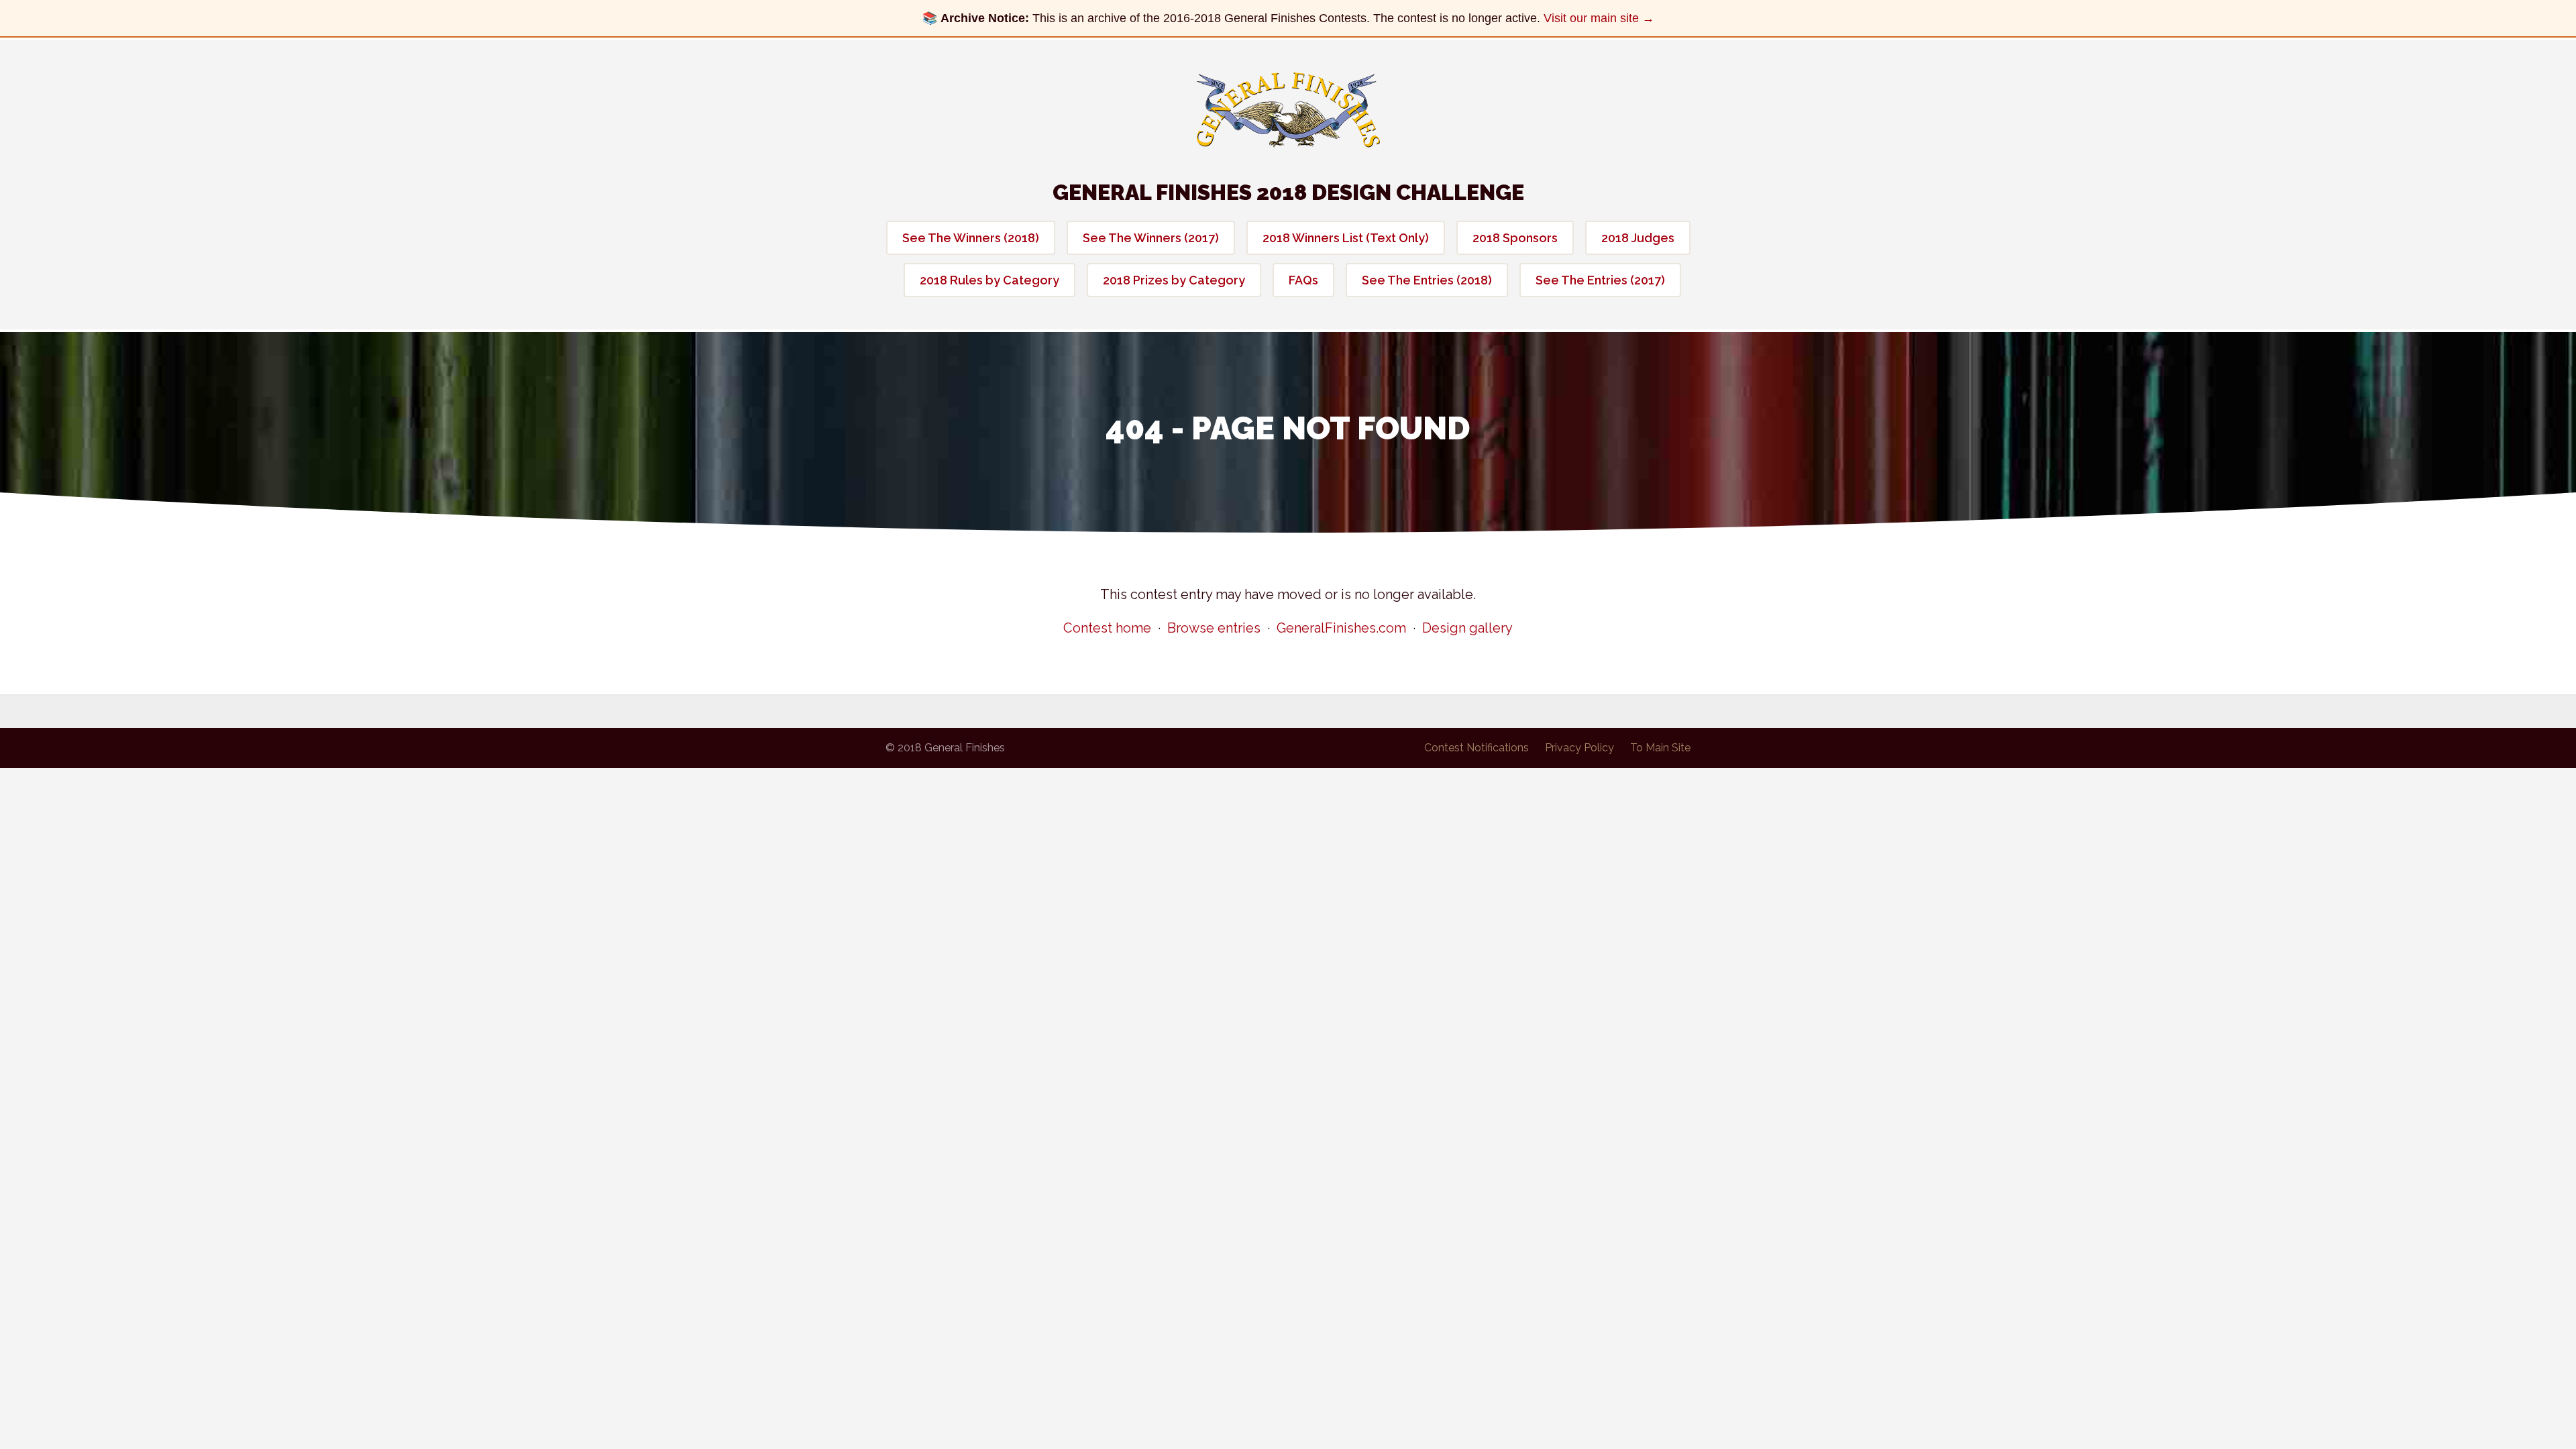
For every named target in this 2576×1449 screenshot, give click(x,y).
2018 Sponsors (1515, 238)
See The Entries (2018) (1427, 280)
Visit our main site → (1599, 18)
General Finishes (1288, 110)
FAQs (1303, 280)
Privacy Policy (1579, 748)
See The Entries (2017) (1600, 280)
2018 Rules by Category (989, 280)
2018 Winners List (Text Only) (1346, 238)
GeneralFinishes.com (1341, 628)
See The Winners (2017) (1151, 238)
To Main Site (1660, 748)
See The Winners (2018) (971, 238)
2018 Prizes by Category (1174, 280)
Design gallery (1467, 628)
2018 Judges (1638, 238)
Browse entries (1214, 628)
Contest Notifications (1477, 748)
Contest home (1107, 628)
